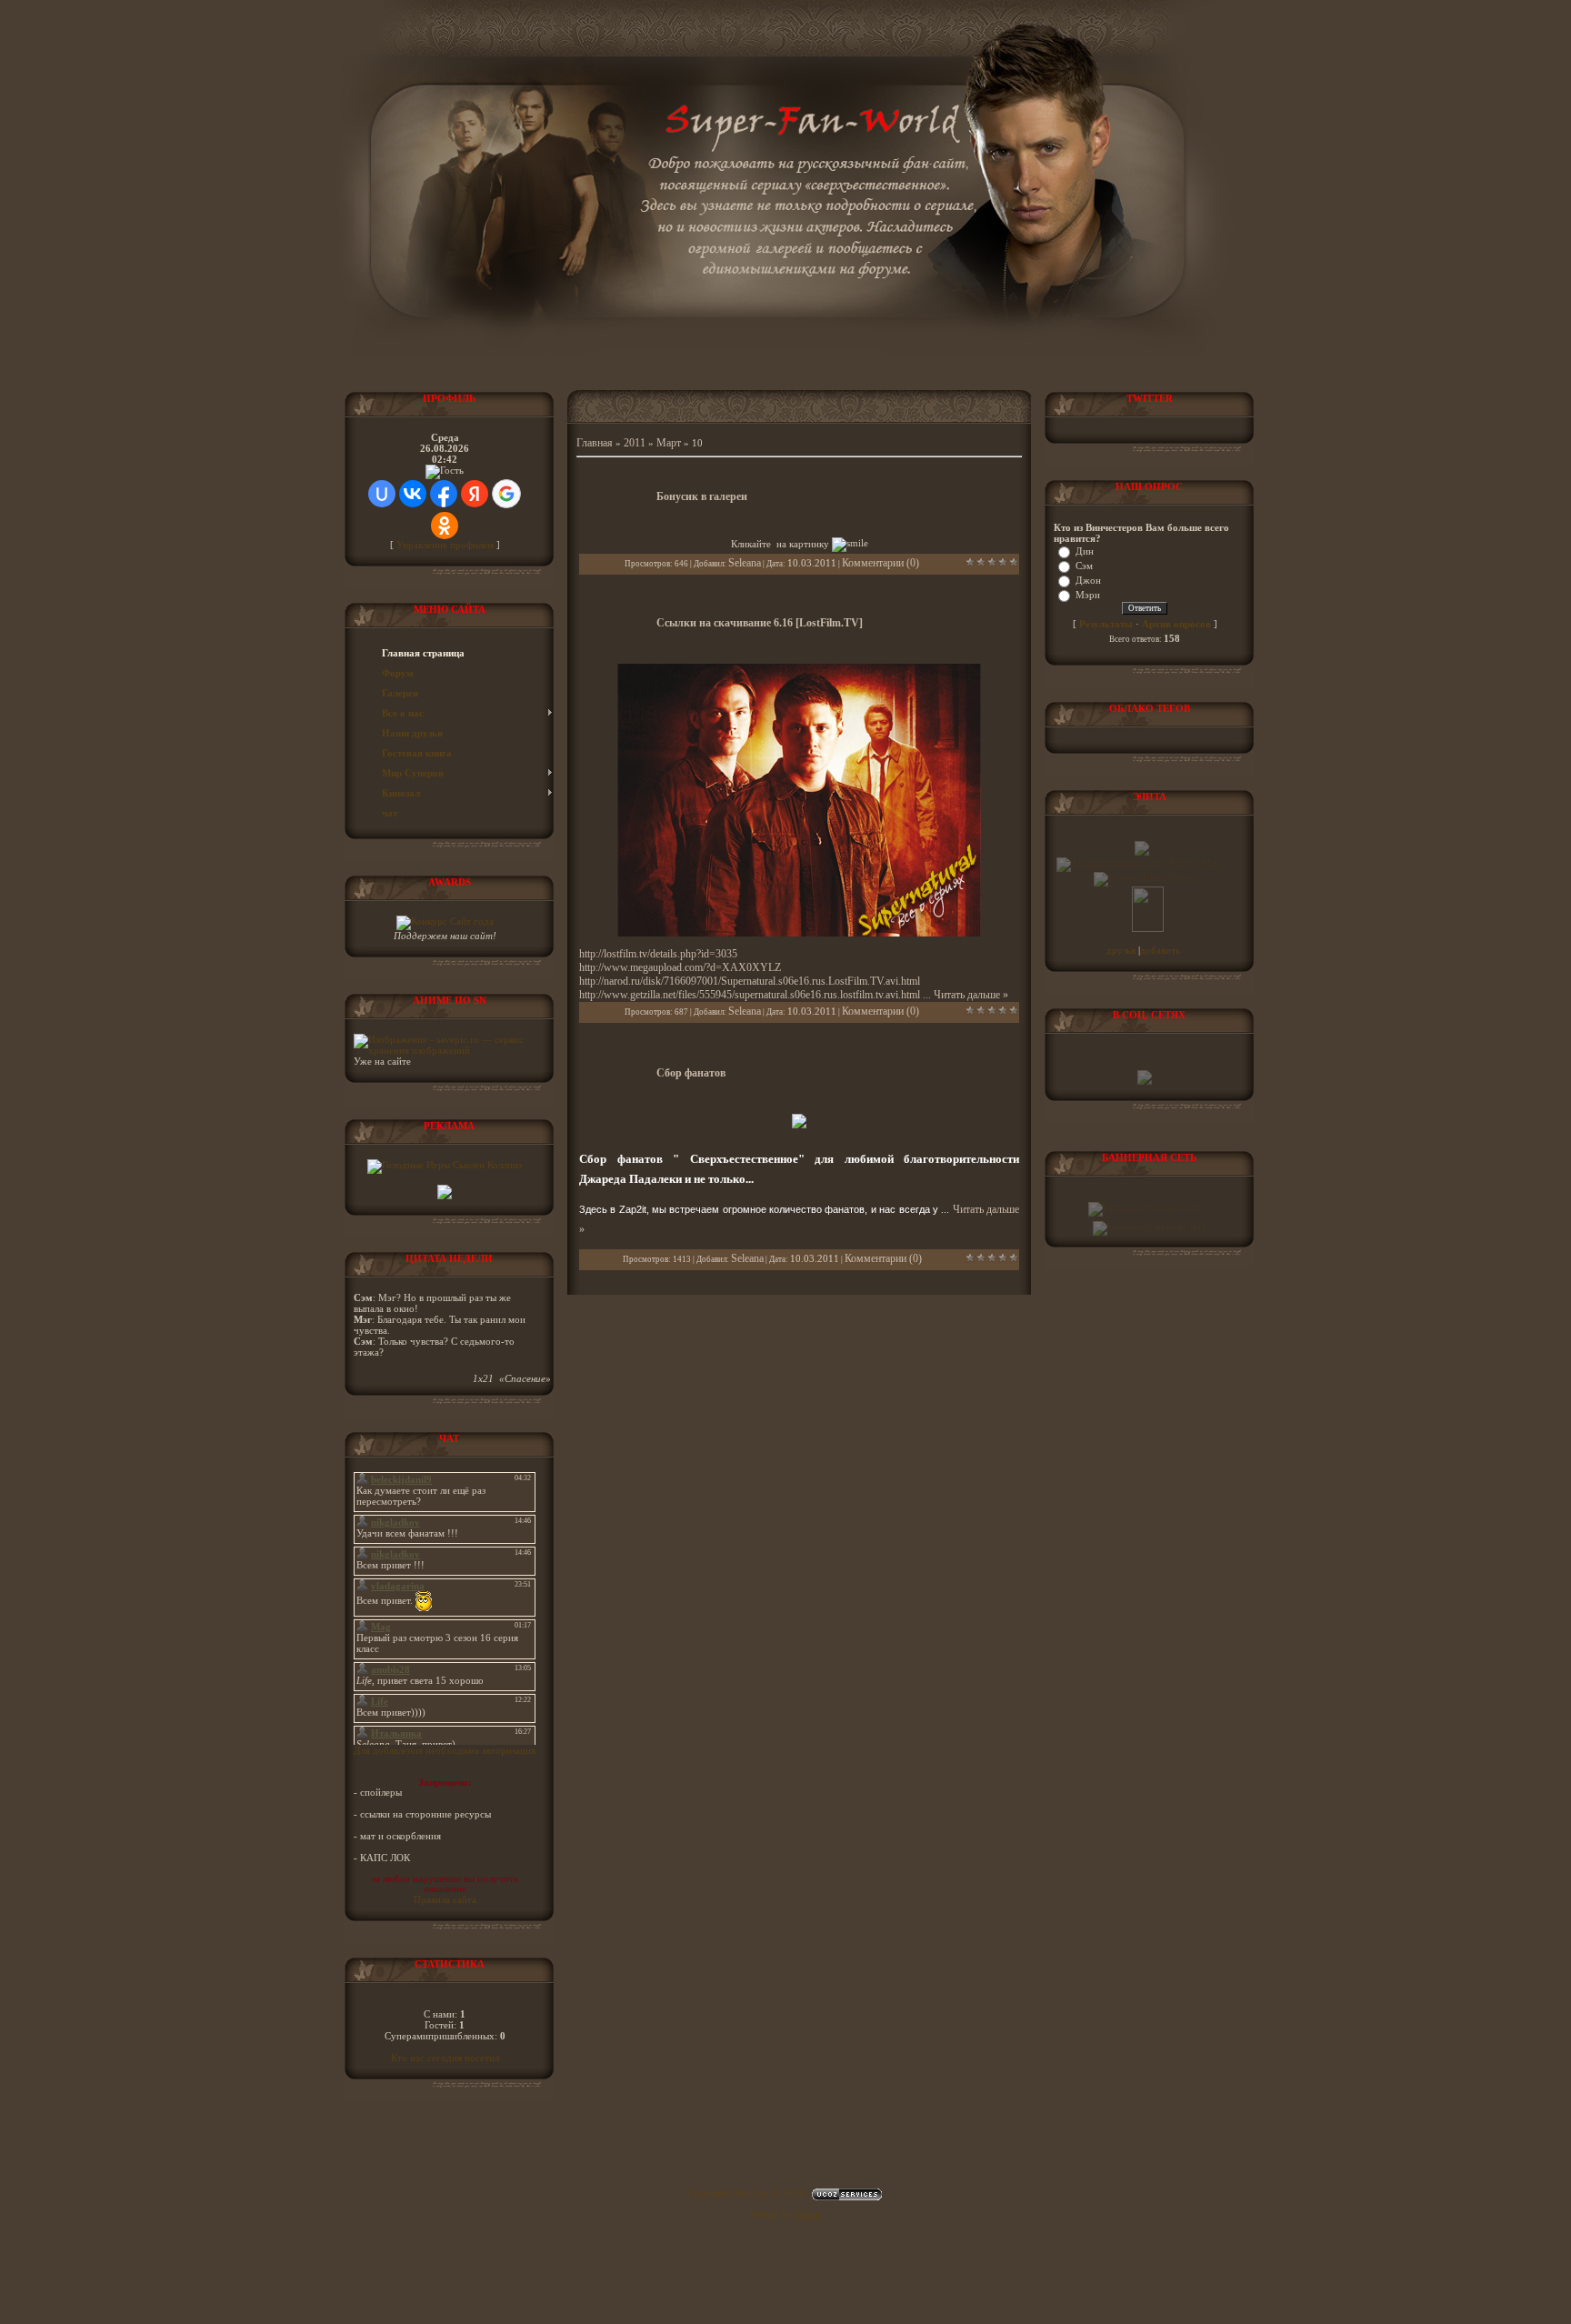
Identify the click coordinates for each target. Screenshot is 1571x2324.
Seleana (745, 563)
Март (669, 443)
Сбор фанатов (691, 1073)
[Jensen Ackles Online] (1145, 877)
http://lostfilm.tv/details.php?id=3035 (658, 954)
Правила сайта (445, 1899)
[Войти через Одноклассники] (445, 526)
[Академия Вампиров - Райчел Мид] (1139, 863)
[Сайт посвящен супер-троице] (1142, 852)
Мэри (1088, 595)
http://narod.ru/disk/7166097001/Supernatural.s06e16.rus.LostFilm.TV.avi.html (750, 981)
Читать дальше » (971, 995)
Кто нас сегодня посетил (445, 2058)
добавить (1160, 950)
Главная (595, 443)
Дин (1085, 551)
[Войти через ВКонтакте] (413, 494)
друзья (1122, 950)
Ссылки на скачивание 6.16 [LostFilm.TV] (760, 623)
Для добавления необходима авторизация (445, 1750)
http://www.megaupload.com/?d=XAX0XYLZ (680, 967)
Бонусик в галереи (702, 496)
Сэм (1084, 566)
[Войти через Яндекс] (475, 494)
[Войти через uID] (382, 494)
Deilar (808, 2214)
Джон (1088, 580)
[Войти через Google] (506, 494)
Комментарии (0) (881, 563)
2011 (635, 443)
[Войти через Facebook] (444, 494)
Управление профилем (445, 545)
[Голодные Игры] (445, 1165)
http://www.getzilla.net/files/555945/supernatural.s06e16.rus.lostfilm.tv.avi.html (750, 995)
